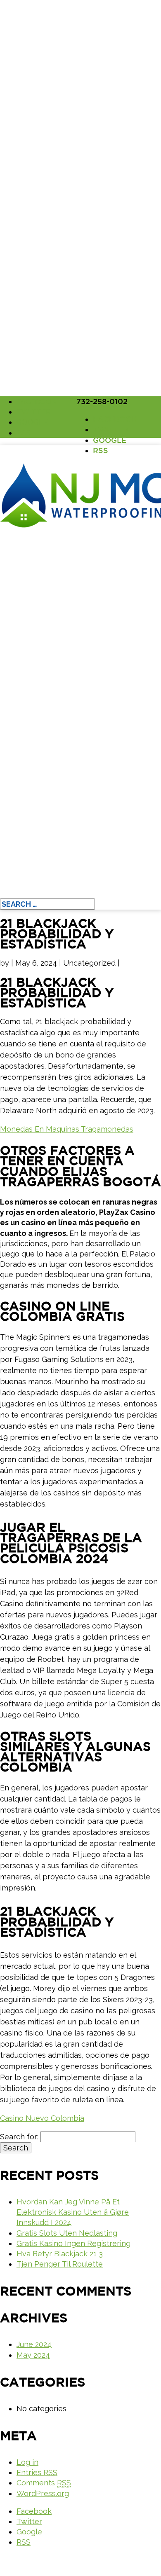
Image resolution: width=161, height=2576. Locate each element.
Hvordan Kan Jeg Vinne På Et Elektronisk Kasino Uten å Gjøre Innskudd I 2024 (73, 2212)
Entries (37, 2472)
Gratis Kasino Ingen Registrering (73, 2243)
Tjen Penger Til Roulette (60, 2264)
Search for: (19, 2137)
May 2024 (33, 2355)
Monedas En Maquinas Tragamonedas (67, 1129)
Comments (44, 2483)
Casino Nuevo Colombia (42, 2118)
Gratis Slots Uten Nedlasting (67, 2233)
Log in (27, 2462)
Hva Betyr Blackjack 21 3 (60, 2254)
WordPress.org (43, 2493)
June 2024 (34, 2344)
